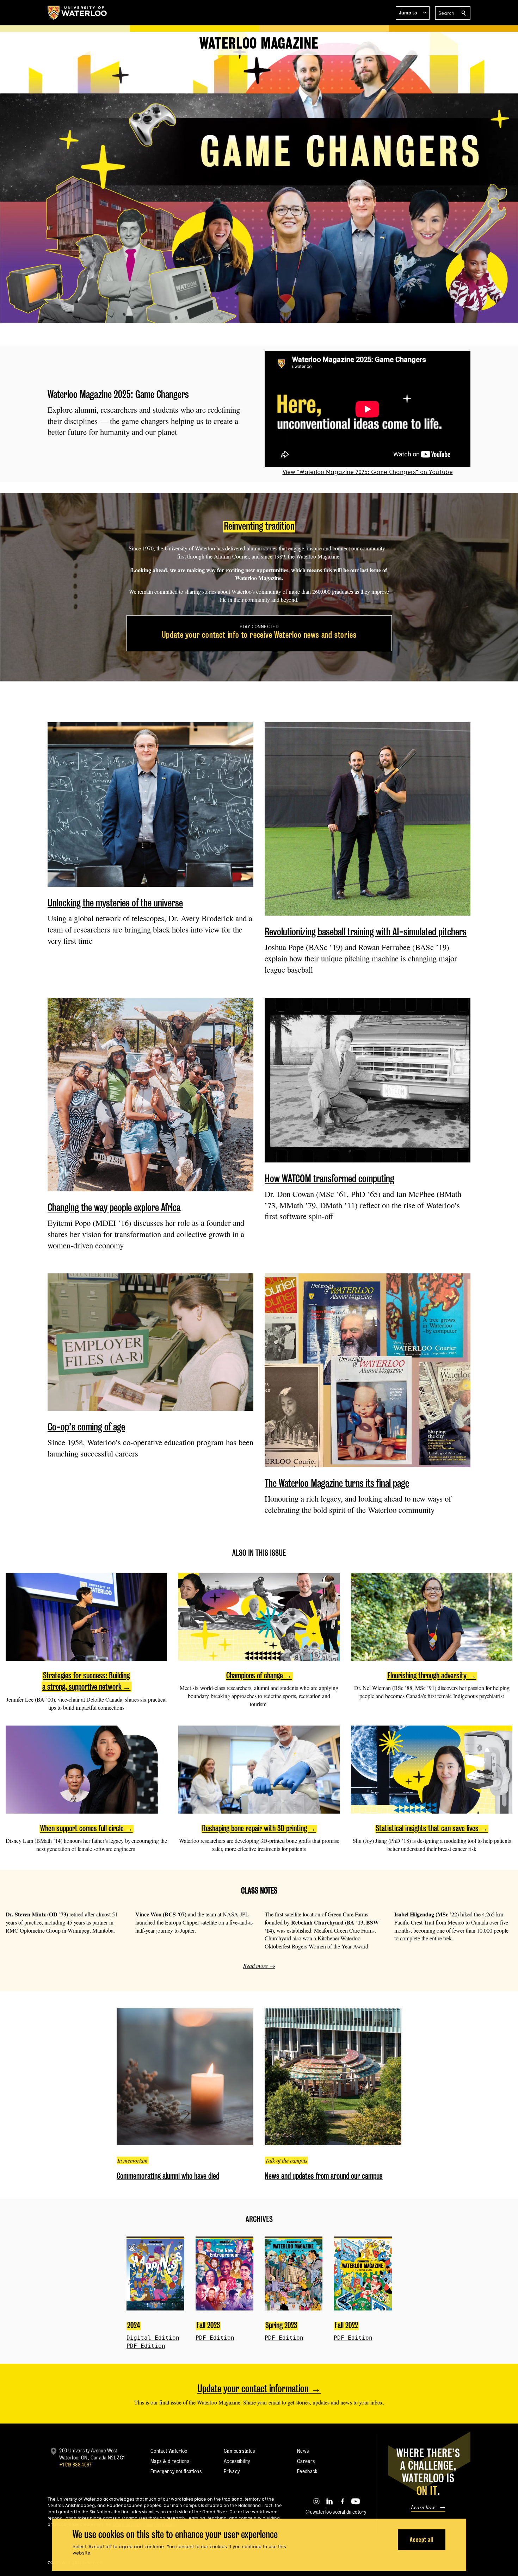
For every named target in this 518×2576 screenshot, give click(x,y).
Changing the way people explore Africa (114, 1207)
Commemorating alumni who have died (168, 2176)
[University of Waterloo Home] (78, 13)
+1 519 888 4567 (75, 2465)
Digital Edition (153, 2338)
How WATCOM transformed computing (329, 1178)
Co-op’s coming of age (86, 1427)
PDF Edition (146, 2346)
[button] (413, 13)
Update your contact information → (259, 2388)
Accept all (422, 2540)
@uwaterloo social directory (336, 2512)
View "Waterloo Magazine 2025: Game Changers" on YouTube (368, 472)
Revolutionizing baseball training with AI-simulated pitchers (366, 932)
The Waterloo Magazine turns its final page (337, 1483)
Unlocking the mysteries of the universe (115, 903)
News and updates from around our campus (324, 2176)
